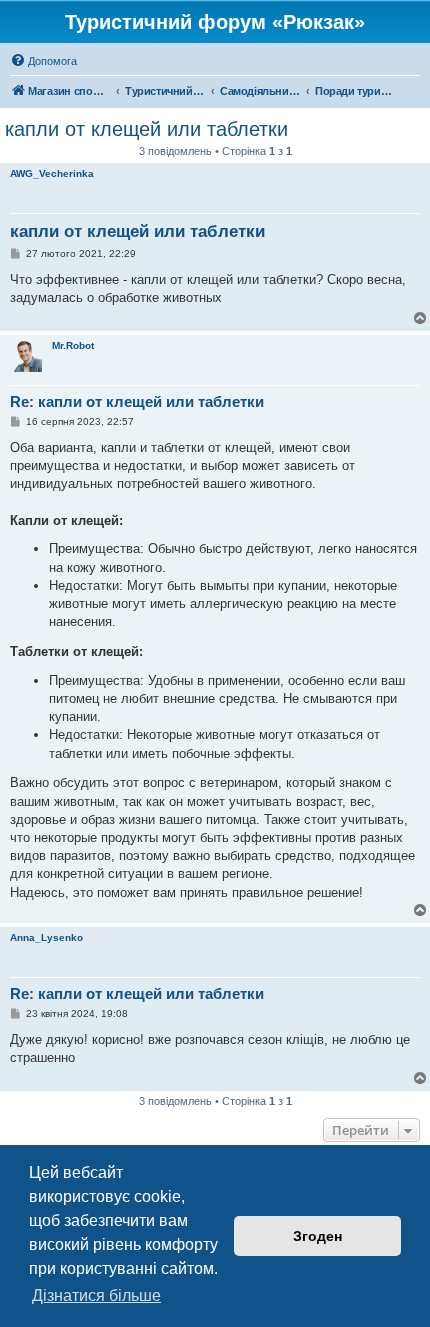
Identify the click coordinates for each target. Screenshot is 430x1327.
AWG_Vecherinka (52, 173)
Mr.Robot (73, 345)
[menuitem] (43, 61)
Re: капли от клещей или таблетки (137, 401)
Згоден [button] (317, 1236)
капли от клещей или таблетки (146, 129)
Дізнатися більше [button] (96, 1295)
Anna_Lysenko (46, 937)
